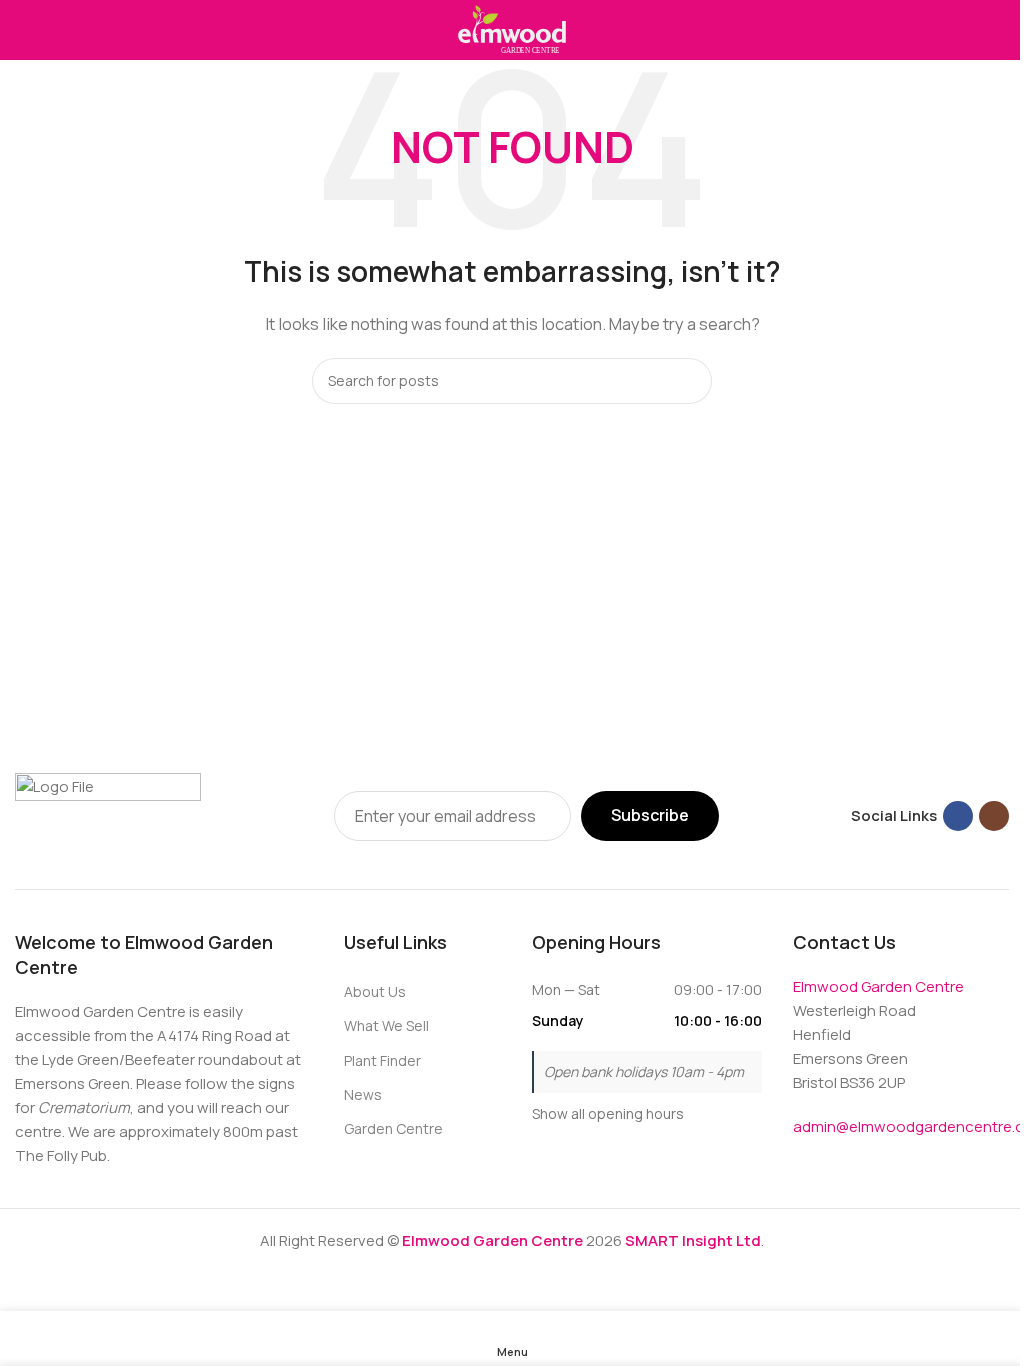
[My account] (1001, 30)
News (363, 1094)
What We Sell (386, 1025)
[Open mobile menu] (23, 30)
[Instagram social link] (994, 816)
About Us (375, 991)
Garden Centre (393, 1128)
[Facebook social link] (958, 816)
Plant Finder (382, 1060)
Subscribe (650, 815)
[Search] (689, 381)
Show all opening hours (608, 1113)
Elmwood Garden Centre (878, 986)
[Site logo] (512, 28)
